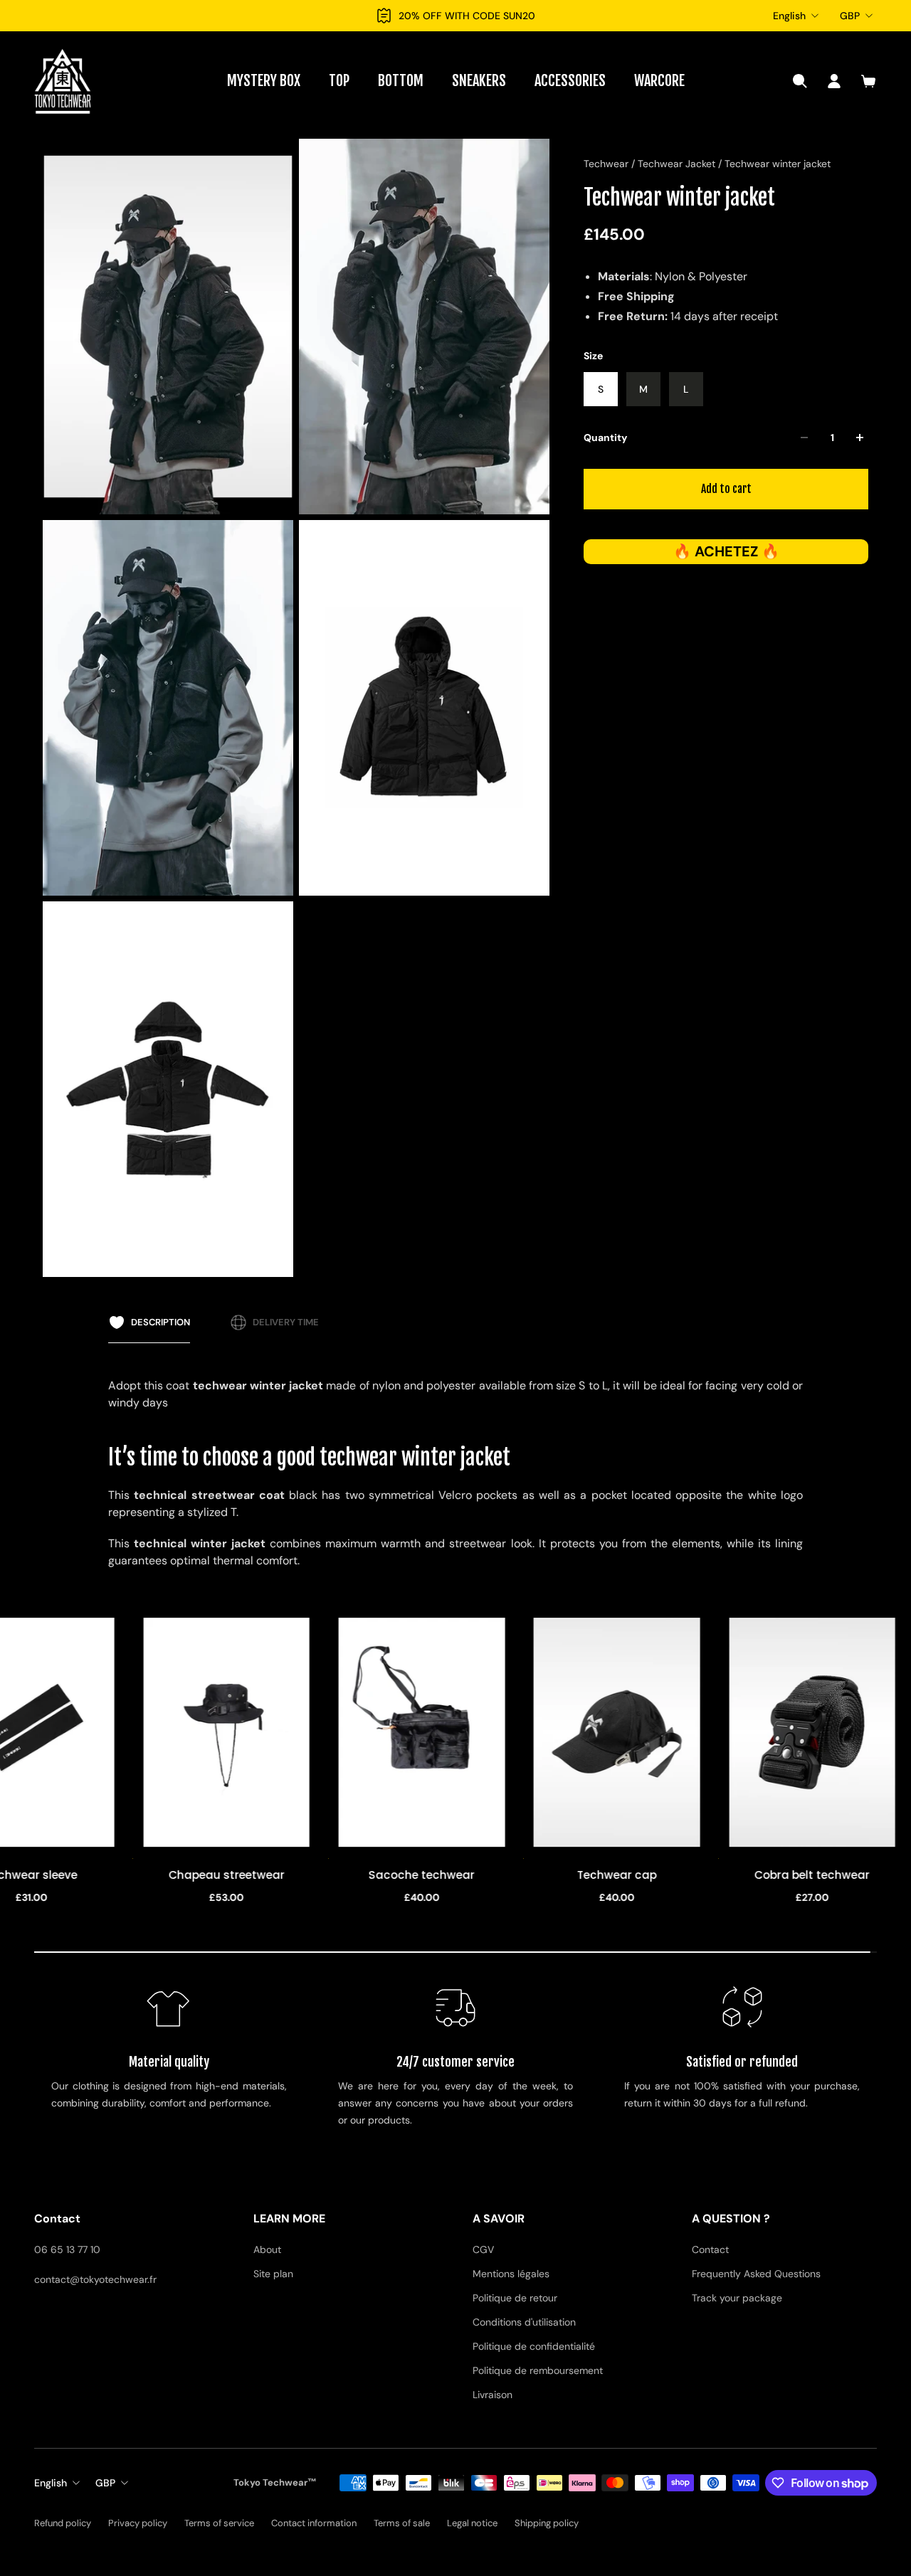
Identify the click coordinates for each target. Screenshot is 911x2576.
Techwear (607, 164)
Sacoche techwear (393, 1876)
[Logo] (63, 81)
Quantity (605, 438)
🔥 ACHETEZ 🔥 (726, 551)
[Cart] (868, 81)
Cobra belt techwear (784, 1876)
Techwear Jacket (678, 164)
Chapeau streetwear (198, 1876)
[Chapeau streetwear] (198, 1732)
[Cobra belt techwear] (784, 1732)
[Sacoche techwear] (393, 1732)
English (789, 16)
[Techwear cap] (588, 1732)
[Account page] (834, 81)
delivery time (286, 1322)
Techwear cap (589, 1876)
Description (160, 1322)
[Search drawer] (800, 81)
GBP (850, 16)
